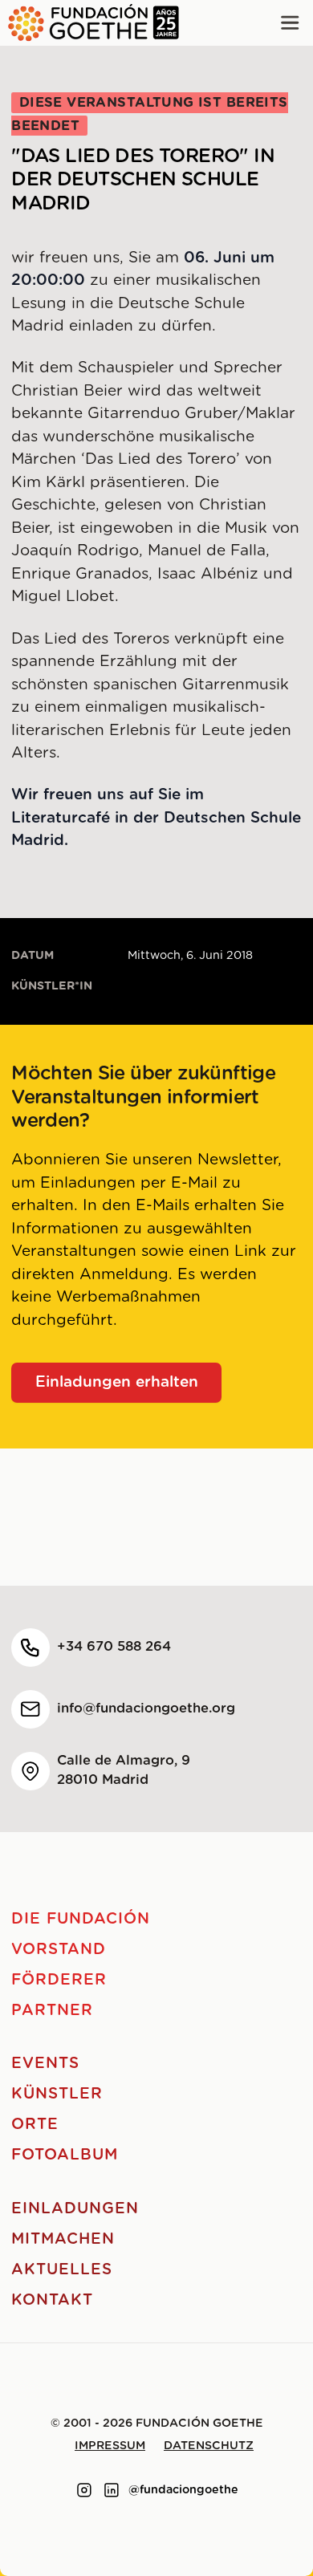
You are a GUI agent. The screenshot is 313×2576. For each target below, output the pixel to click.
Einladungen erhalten (117, 1382)
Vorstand (59, 1950)
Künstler (57, 2094)
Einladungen (75, 2209)
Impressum (110, 2446)
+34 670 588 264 (114, 1647)
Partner (52, 2011)
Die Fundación (80, 1919)
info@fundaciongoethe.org (146, 1709)
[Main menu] (290, 23)
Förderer (59, 1980)
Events (45, 2064)
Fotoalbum (65, 2155)
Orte (35, 2125)
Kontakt (52, 2300)
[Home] (89, 23)
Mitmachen (63, 2239)
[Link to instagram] (84, 2490)
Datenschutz (209, 2446)
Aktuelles (62, 2270)
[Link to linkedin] (112, 2490)
